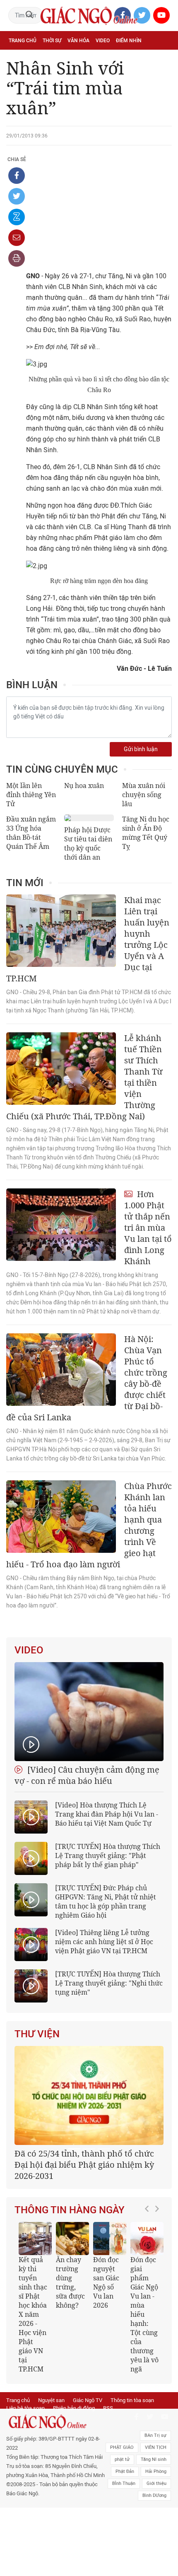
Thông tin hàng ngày (70, 2210)
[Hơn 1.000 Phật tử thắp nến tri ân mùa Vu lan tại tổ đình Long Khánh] (61, 1225)
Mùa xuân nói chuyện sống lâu (144, 795)
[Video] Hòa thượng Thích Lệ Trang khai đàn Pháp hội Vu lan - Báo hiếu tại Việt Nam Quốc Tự (107, 1814)
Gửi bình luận (141, 749)
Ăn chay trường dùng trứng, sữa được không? (70, 2282)
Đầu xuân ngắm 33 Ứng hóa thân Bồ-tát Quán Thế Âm (31, 833)
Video (103, 41)
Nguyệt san (51, 2400)
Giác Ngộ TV (88, 2400)
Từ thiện (44, 77)
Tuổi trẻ (74, 59)
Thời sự (52, 41)
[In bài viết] (17, 258)
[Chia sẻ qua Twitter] (17, 196)
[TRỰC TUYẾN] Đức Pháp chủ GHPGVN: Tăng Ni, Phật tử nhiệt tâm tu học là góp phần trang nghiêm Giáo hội (106, 1901)
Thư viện (37, 2034)
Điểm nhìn (129, 41)
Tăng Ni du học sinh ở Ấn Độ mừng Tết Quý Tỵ (146, 833)
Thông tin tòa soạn (132, 2400)
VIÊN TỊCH (156, 2447)
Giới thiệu (156, 2483)
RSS (108, 2408)
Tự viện (100, 59)
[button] (149, 2294)
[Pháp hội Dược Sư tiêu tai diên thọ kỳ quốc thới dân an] (89, 818)
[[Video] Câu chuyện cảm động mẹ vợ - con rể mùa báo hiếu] (89, 1712)
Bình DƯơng (154, 2495)
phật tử (122, 2459)
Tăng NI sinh (154, 2459)
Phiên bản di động (74, 2408)
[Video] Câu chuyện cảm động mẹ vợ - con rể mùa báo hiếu (87, 1775)
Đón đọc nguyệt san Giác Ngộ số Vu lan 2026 (106, 2282)
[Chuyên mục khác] (163, 77)
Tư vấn (48, 59)
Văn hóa (78, 41)
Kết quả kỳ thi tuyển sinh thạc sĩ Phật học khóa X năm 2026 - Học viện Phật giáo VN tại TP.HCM (33, 2314)
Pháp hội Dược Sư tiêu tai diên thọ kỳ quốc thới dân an (88, 843)
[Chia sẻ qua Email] (17, 238)
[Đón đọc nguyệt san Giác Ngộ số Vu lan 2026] (110, 2239)
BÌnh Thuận (124, 2483)
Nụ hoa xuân (84, 786)
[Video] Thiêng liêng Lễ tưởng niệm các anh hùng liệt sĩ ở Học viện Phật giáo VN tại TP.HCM (104, 1942)
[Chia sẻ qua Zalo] (17, 217)
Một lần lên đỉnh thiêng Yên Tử (31, 795)
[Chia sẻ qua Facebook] (17, 176)
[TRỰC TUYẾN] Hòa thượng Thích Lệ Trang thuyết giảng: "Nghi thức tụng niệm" (109, 1983)
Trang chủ (23, 41)
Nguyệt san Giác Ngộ (142, 59)
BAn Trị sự (155, 2435)
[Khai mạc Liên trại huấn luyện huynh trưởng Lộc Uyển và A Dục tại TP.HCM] (61, 931)
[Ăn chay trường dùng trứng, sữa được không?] (72, 2239)
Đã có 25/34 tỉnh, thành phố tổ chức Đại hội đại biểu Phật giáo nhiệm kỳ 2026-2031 (84, 2165)
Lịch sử (18, 77)
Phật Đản (125, 2471)
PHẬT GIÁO (122, 2447)
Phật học (21, 59)
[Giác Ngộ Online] (56, 2422)
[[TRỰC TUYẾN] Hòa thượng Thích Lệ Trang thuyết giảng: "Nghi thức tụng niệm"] (31, 1986)
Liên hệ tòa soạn (25, 2408)
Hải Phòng (156, 2471)
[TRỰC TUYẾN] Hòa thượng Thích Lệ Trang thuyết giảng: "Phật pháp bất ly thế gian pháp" (108, 1855)
